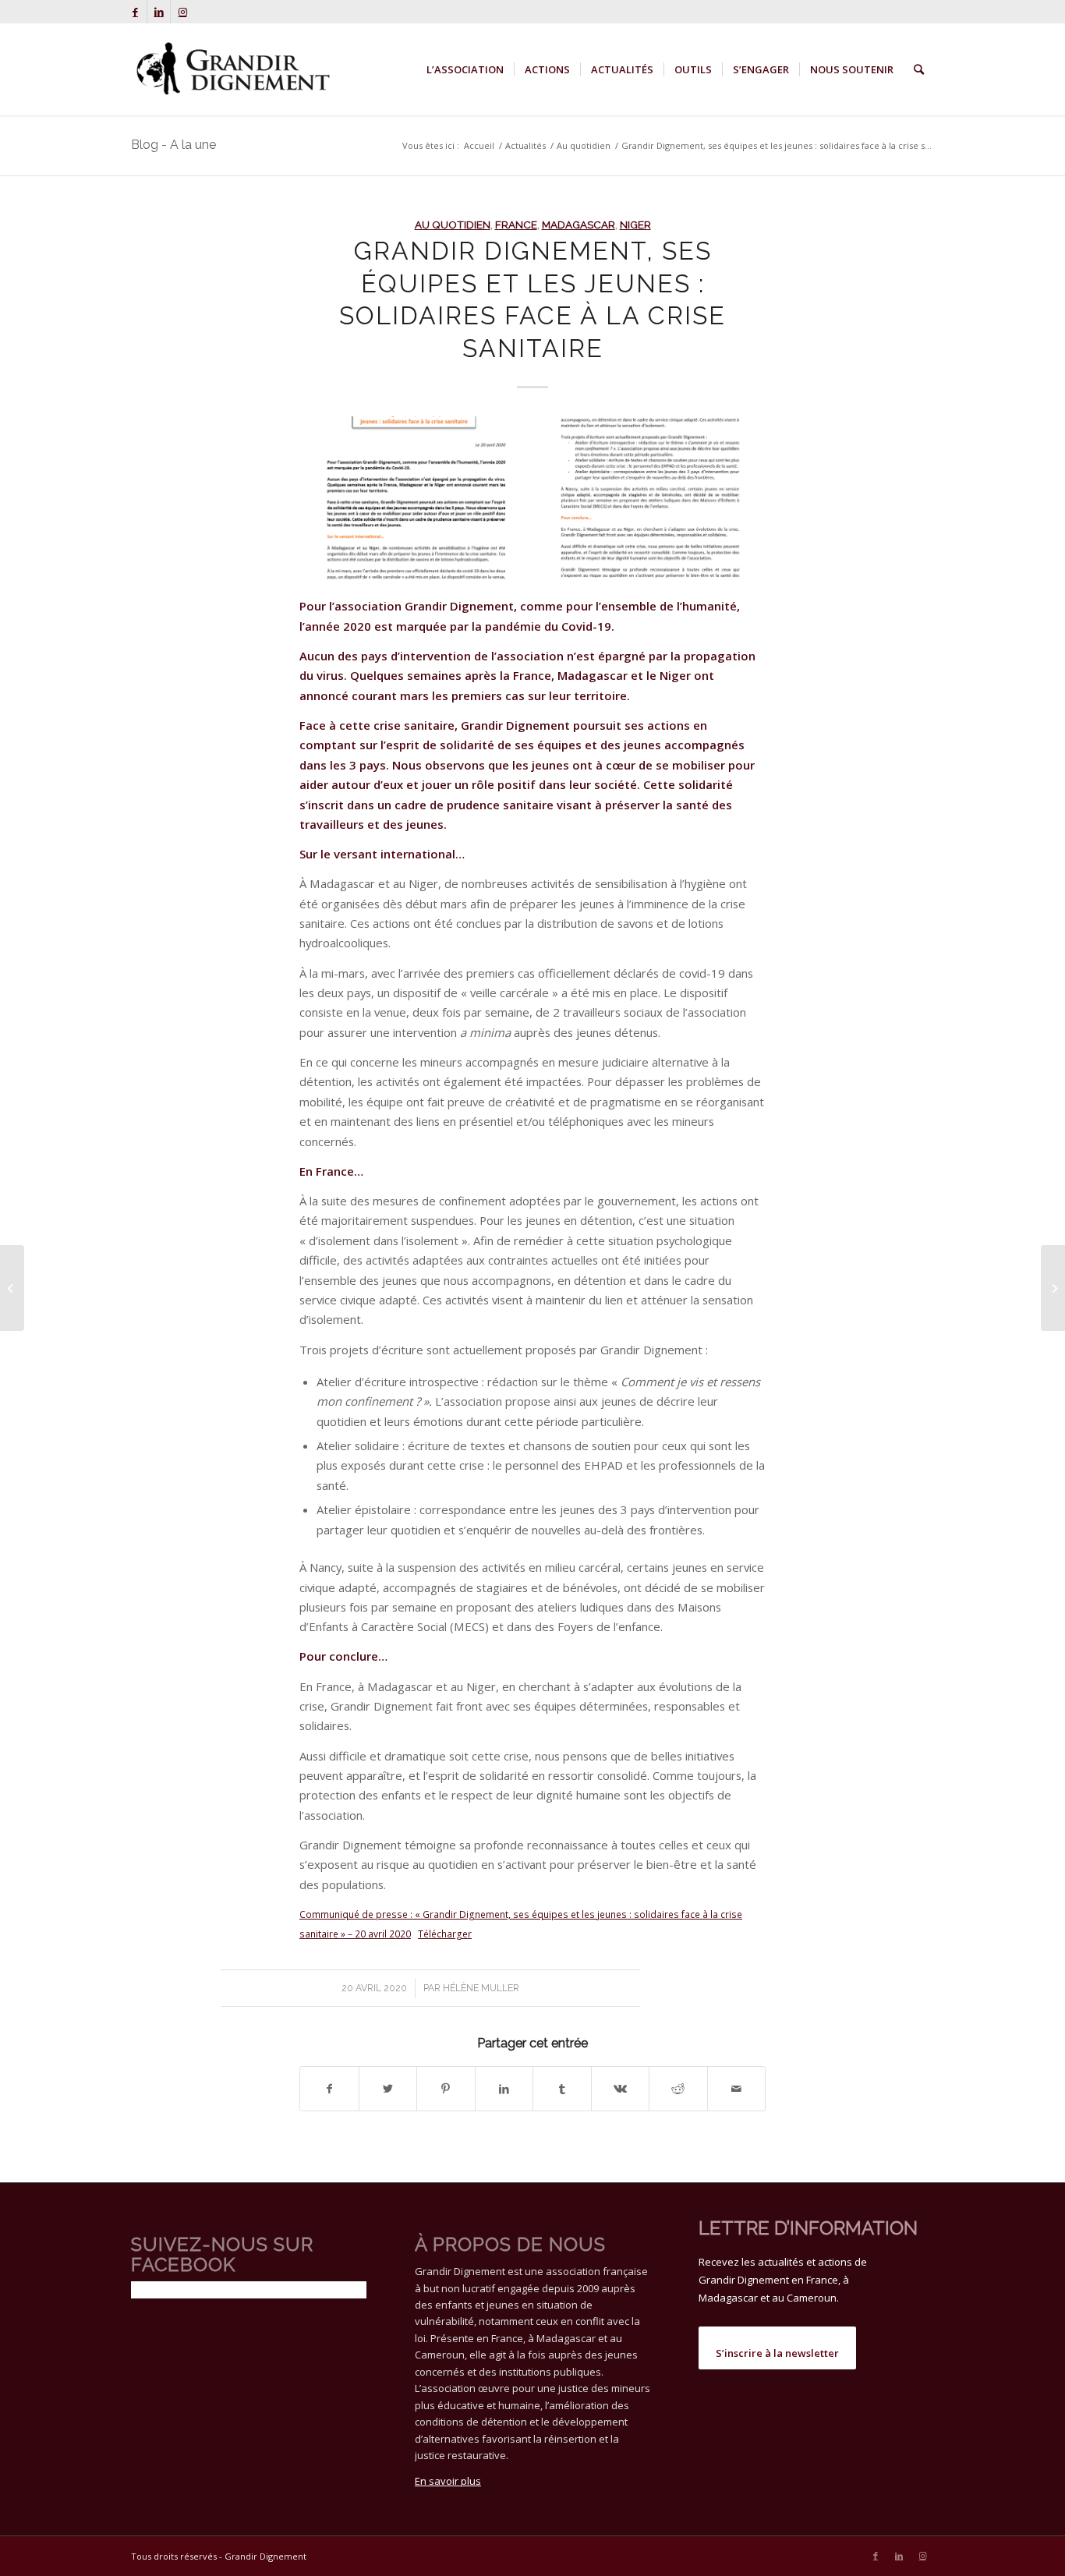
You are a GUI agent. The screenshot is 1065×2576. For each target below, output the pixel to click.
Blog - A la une (173, 145)
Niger (635, 225)
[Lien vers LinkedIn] (159, 12)
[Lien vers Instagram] (182, 12)
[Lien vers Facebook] (135, 12)
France (516, 225)
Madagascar (578, 225)
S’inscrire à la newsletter (777, 2353)
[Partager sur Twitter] (388, 2089)
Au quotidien (453, 225)
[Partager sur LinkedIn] (504, 2089)
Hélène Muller (481, 1988)
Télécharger (445, 1934)
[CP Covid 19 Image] (532, 498)
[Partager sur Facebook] (329, 2089)
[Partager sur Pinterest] (446, 2089)
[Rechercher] (919, 69)
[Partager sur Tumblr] (562, 2089)
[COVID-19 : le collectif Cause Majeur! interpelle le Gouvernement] (12, 1288)
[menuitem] (465, 69)
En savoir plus (448, 2481)
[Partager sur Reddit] (678, 2089)
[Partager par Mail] (737, 2089)
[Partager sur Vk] (621, 2089)
